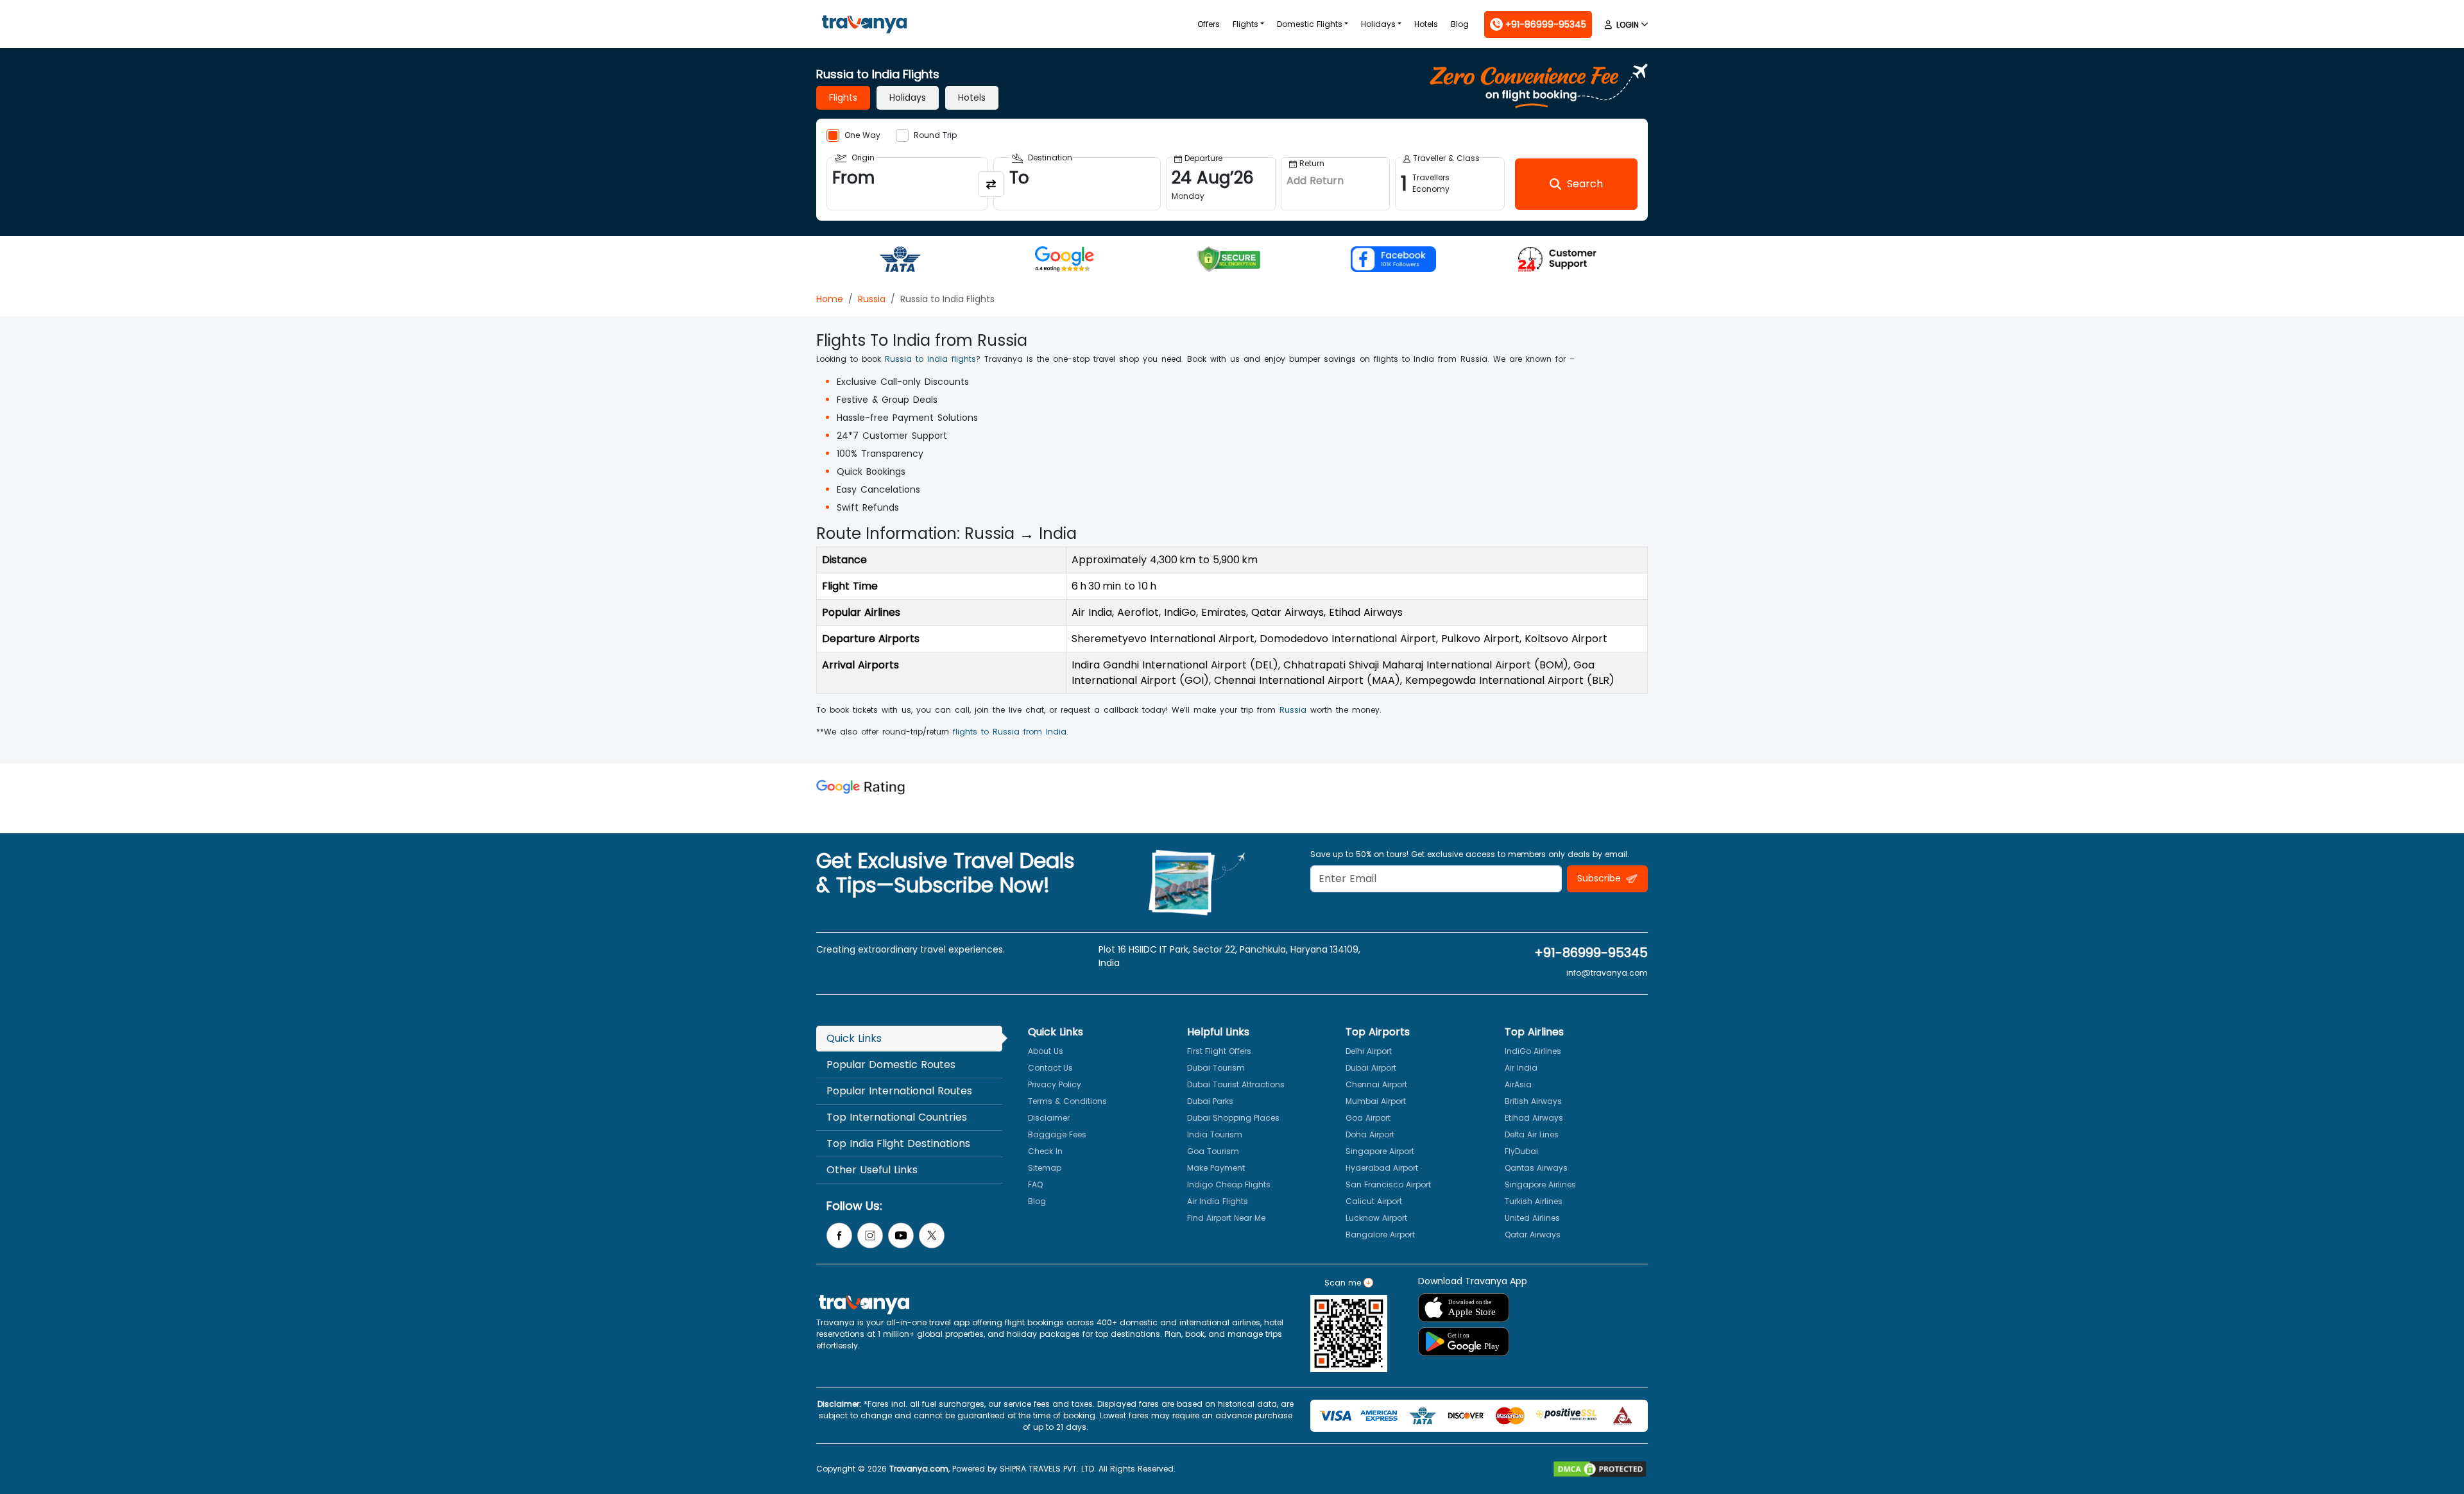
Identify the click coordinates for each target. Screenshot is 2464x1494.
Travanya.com (919, 1469)
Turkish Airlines (1534, 1201)
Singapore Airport (1380, 1151)
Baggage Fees (1057, 1134)
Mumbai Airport (1376, 1101)
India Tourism (1215, 1134)
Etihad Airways (1534, 1118)
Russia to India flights (930, 359)
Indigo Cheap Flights (1229, 1184)
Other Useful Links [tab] (872, 1170)
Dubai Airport (1371, 1068)
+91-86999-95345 (1591, 953)
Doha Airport (1370, 1134)
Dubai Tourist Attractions (1236, 1084)
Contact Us (1050, 1068)
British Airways (1533, 1101)
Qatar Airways (1533, 1235)
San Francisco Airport (1388, 1184)
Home (830, 299)
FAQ (1035, 1184)
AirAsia (1518, 1084)
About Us (1046, 1051)
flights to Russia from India (1010, 732)
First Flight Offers (1219, 1051)
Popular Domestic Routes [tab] (891, 1065)
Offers (1209, 24)
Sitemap (1045, 1168)
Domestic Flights (1310, 24)
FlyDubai (1521, 1151)
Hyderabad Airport (1382, 1168)
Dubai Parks (1210, 1101)
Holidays (1378, 24)
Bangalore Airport (1380, 1235)
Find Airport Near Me (1226, 1218)
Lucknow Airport (1376, 1218)
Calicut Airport (1374, 1201)
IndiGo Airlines (1533, 1051)
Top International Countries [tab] (897, 1117)
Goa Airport (1368, 1118)
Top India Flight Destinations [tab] (898, 1143)
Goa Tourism (1213, 1151)
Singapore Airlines (1540, 1184)
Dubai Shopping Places (1233, 1118)
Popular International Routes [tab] (899, 1091)
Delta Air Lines (1532, 1134)
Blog (1460, 24)
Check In (1045, 1151)
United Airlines (1532, 1218)
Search (23, 9)
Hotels (1426, 24)
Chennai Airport (1376, 1084)
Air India (1521, 1068)
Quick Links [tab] (854, 1038)
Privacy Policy (1055, 1084)
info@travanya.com (1607, 973)
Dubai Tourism (1216, 1068)
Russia (872, 299)
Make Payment (1216, 1168)
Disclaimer (1049, 1118)
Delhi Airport (1369, 1051)
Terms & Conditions (1067, 1101)
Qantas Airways (1536, 1168)
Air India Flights (1218, 1201)
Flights (1245, 24)
